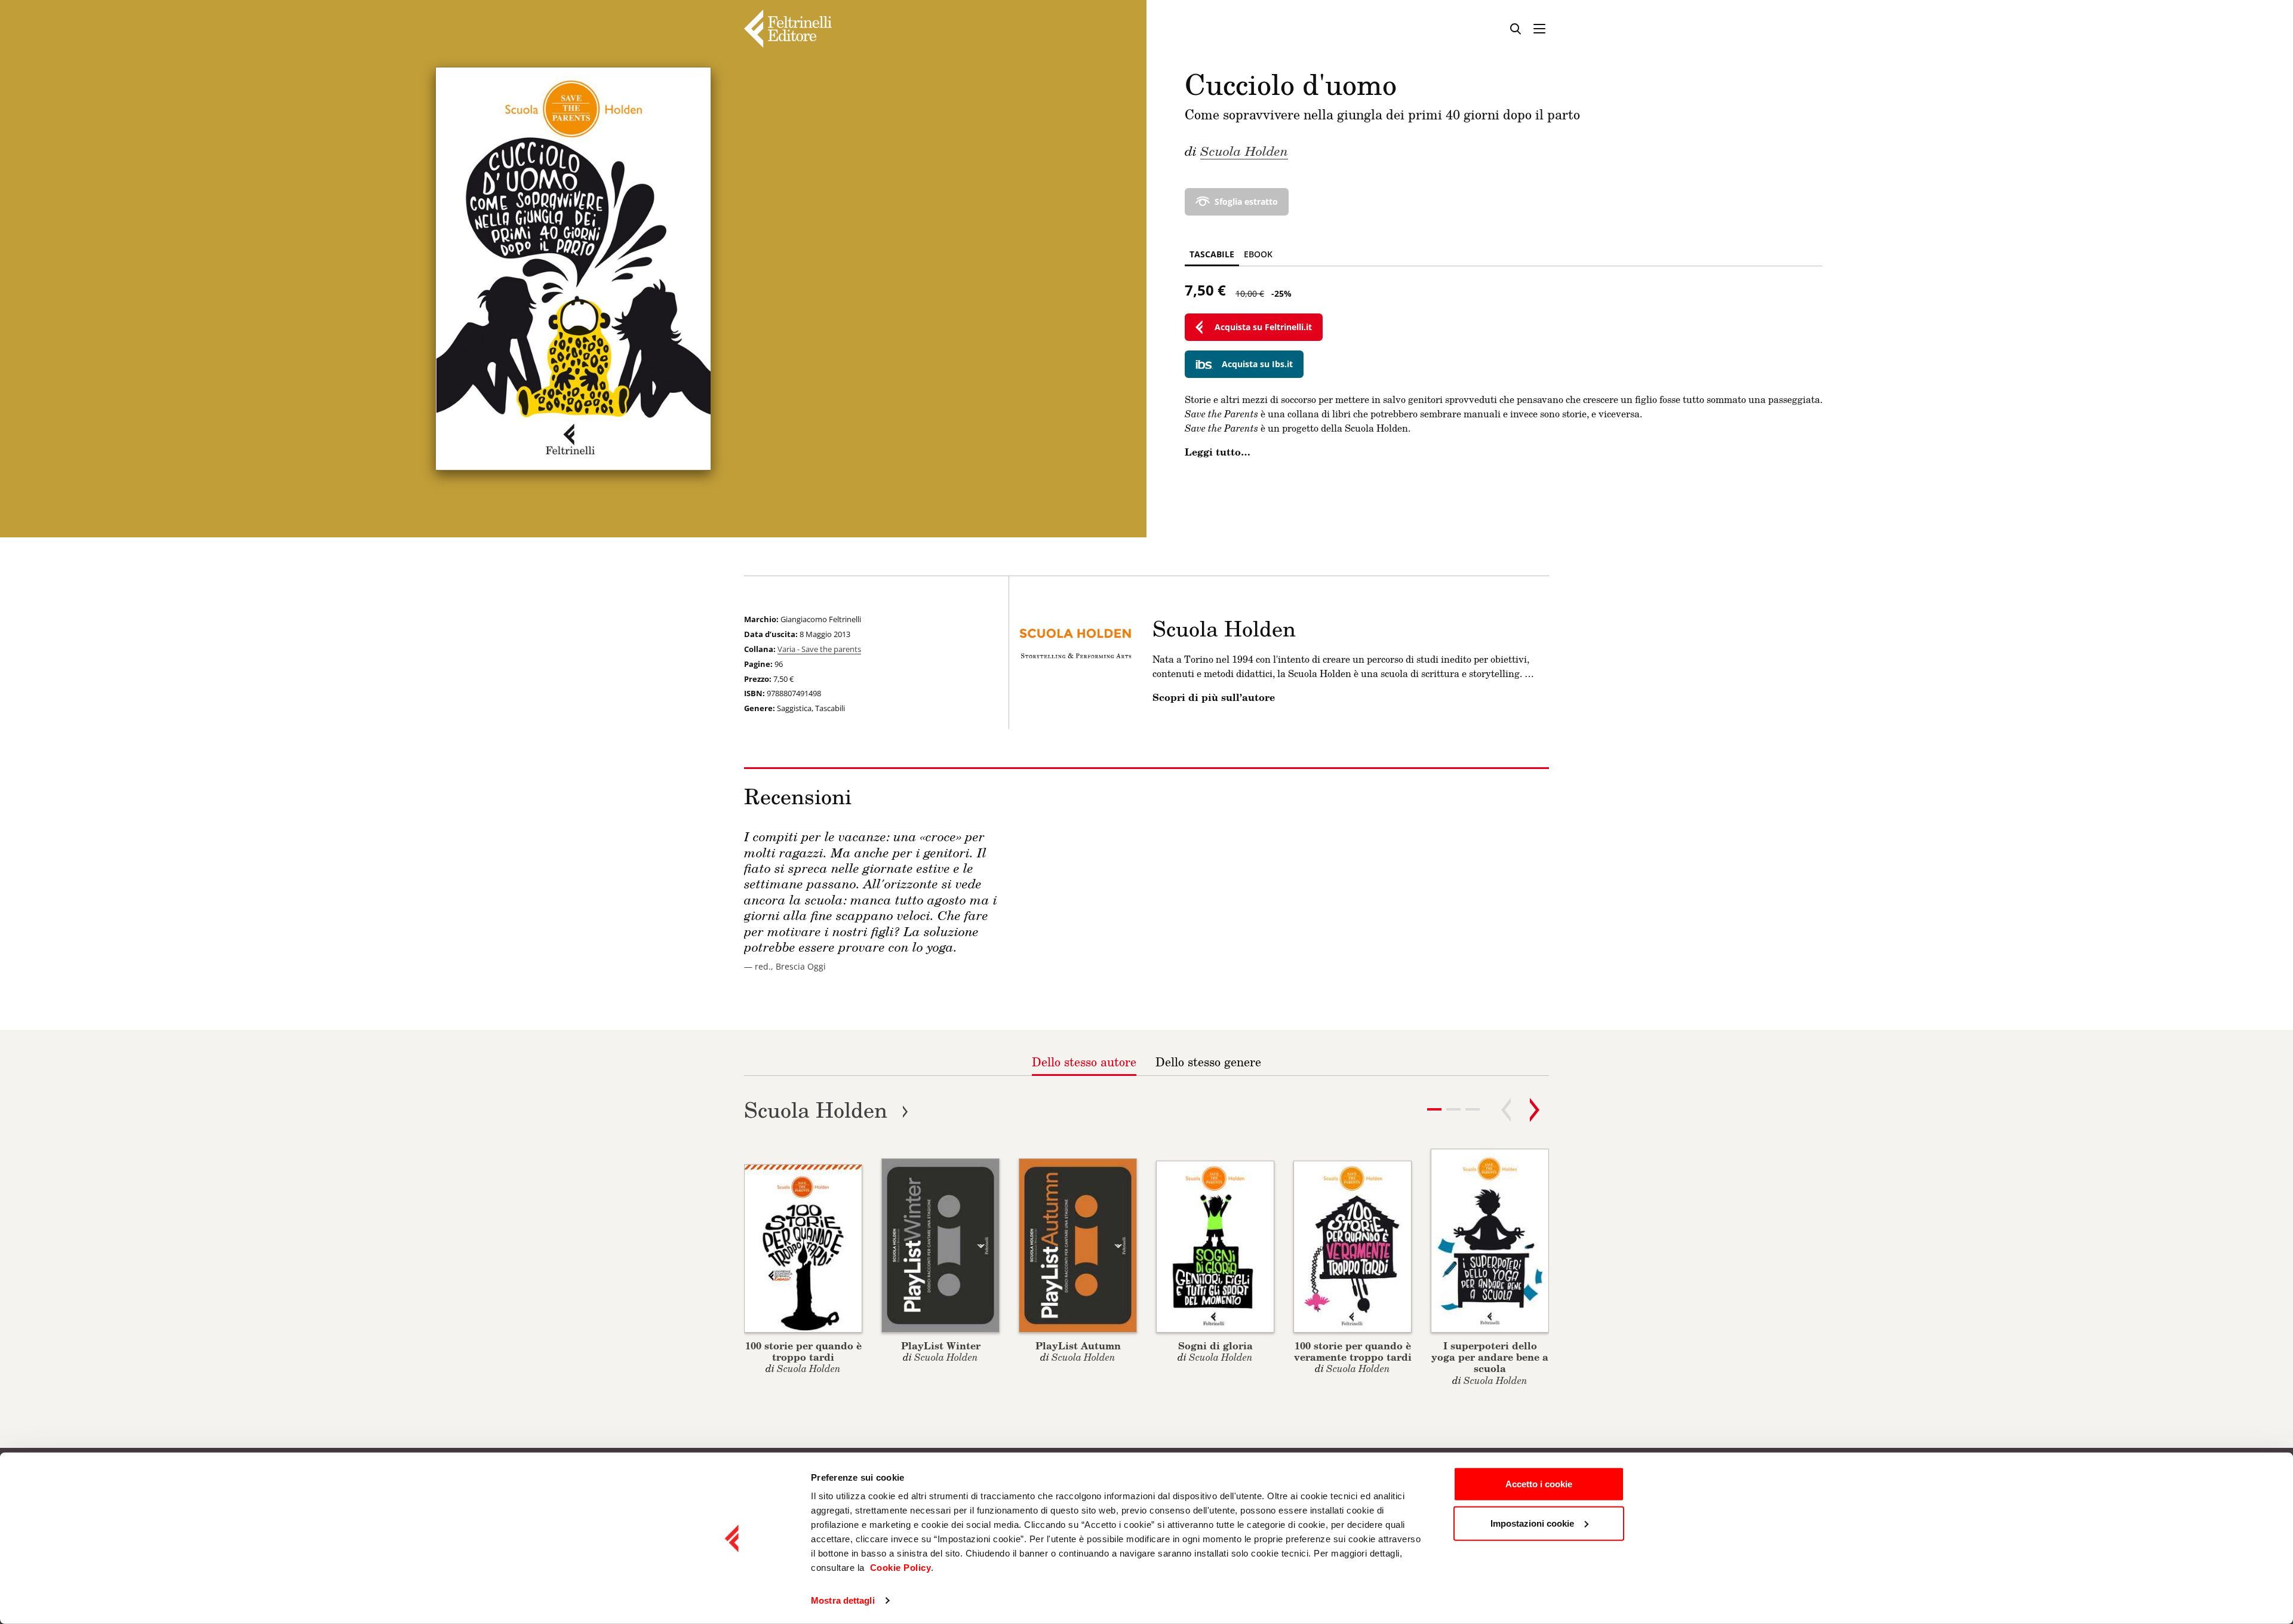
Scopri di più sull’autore (1214, 697)
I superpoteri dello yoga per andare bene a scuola (1490, 1357)
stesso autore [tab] (1084, 1062)
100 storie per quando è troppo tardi (803, 1351)
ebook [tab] (1258, 254)
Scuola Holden (1244, 150)
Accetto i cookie (1539, 1484)
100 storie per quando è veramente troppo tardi (1353, 1351)
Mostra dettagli (843, 1600)
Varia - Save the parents (819, 649)
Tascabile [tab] (1212, 254)
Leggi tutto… (1218, 452)
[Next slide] (1535, 1110)
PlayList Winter (941, 1345)
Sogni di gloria (1215, 1345)
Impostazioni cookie (1532, 1523)
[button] (1453, 1109)
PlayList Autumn (1078, 1345)
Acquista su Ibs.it (1257, 364)
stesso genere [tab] (1208, 1062)
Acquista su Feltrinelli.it (1263, 327)
